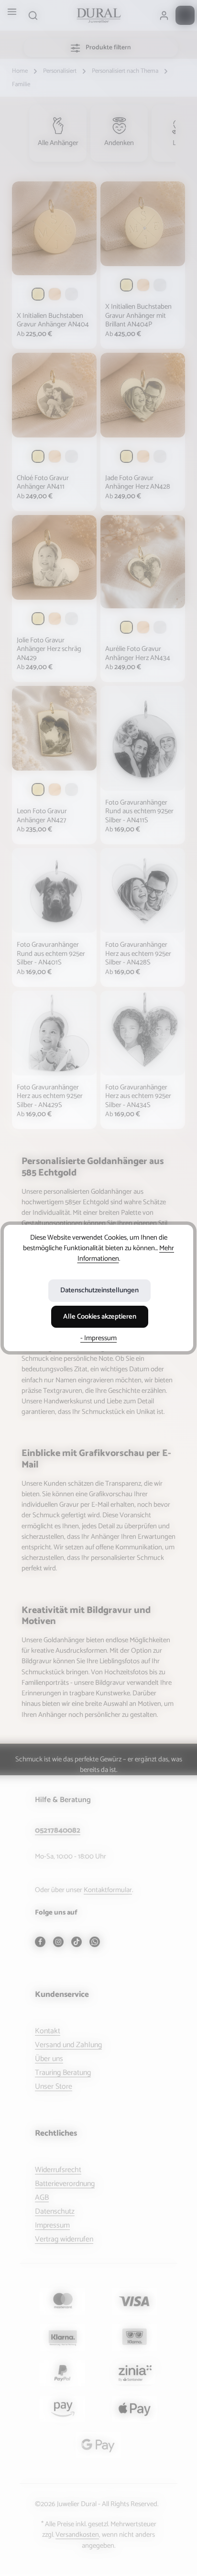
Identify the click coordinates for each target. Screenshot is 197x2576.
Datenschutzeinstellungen (99, 1290)
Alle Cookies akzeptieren (100, 1317)
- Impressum (98, 1338)
